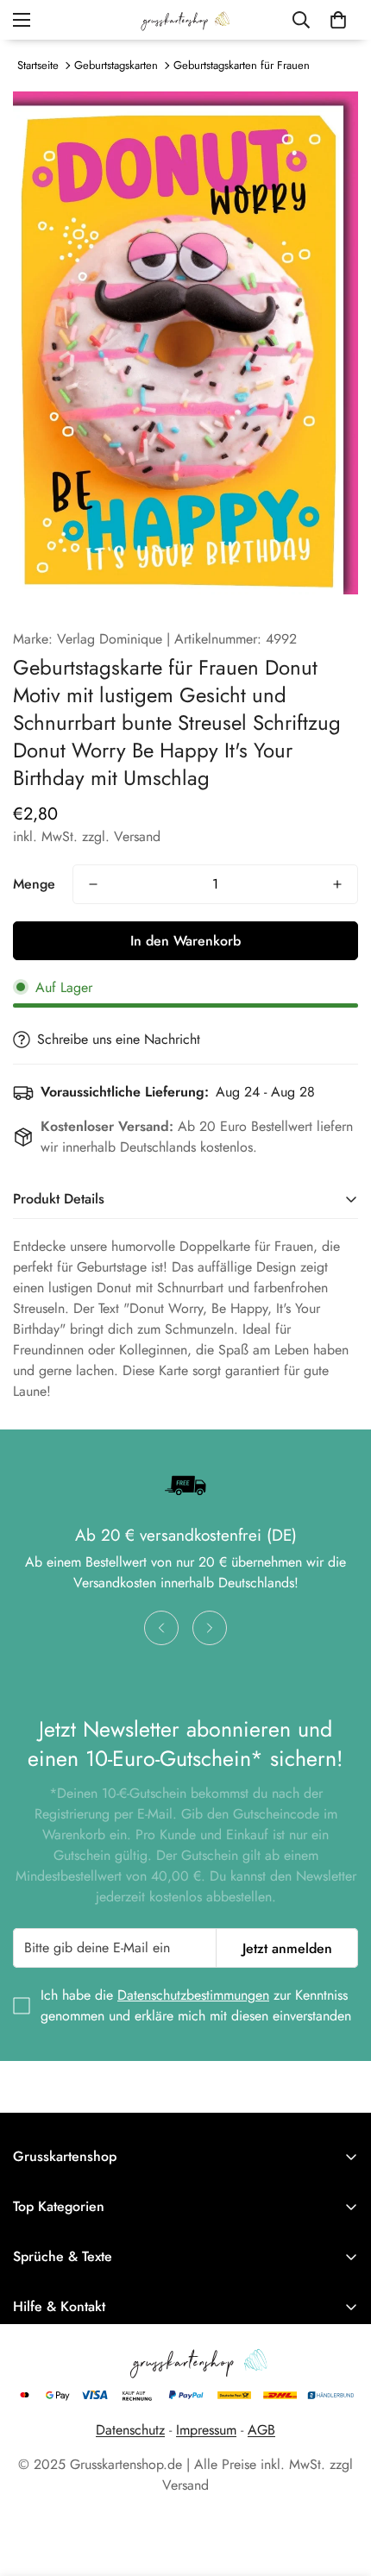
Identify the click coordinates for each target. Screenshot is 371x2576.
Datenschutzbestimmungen (193, 1995)
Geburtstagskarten (116, 65)
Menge (34, 884)
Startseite (38, 65)
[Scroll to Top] (340, 2485)
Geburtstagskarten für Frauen (242, 65)
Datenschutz (130, 2430)
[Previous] (161, 1628)
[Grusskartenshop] (185, 20)
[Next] (210, 1628)
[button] (338, 20)
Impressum (206, 2430)
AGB (261, 2430)
